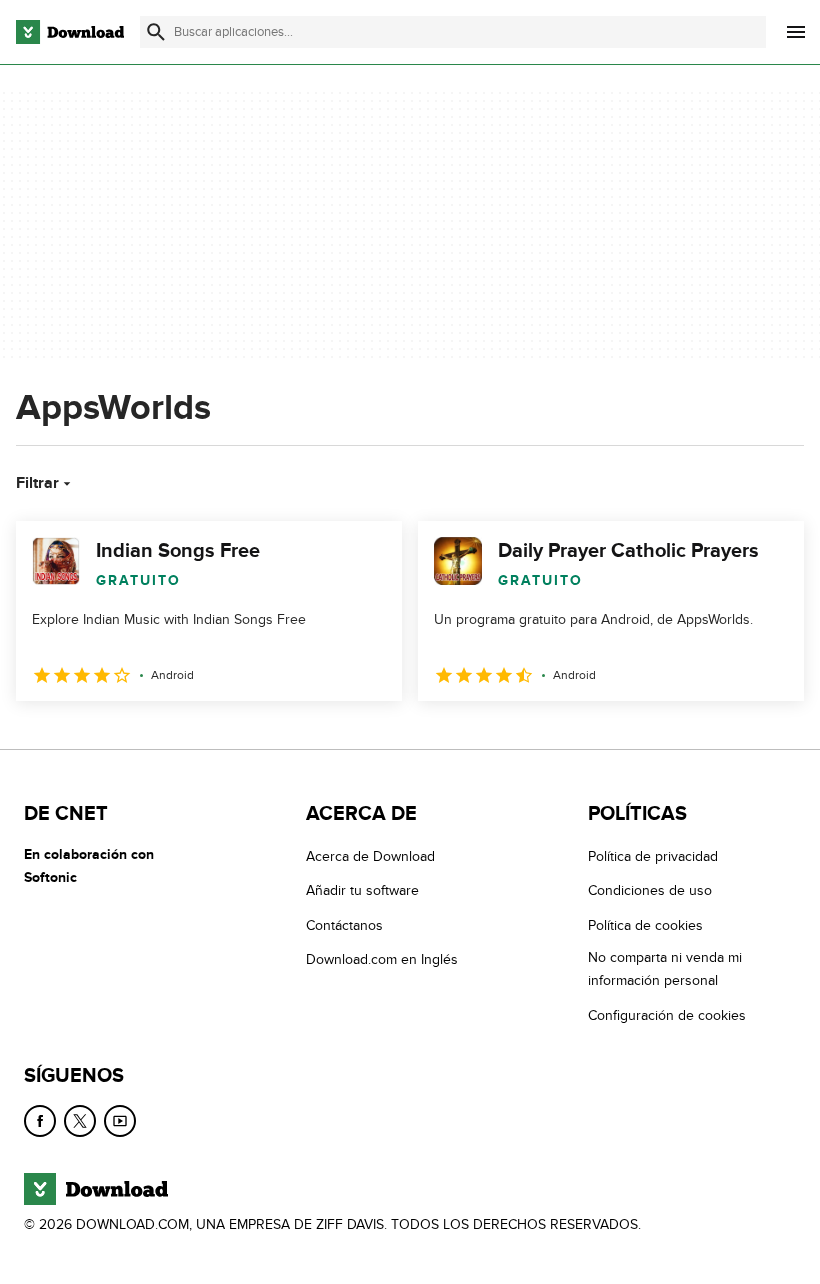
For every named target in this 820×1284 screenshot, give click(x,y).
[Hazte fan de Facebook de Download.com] (40, 1121)
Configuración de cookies (667, 1014)
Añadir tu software (362, 890)
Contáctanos (344, 925)
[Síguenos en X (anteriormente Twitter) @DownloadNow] (80, 1121)
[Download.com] (70, 32)
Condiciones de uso (650, 890)
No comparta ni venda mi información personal (665, 969)
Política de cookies (645, 925)
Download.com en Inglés (382, 959)
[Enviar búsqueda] (156, 32)
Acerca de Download (370, 856)
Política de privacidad (653, 856)
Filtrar (37, 483)
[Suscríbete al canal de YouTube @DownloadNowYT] (120, 1121)
